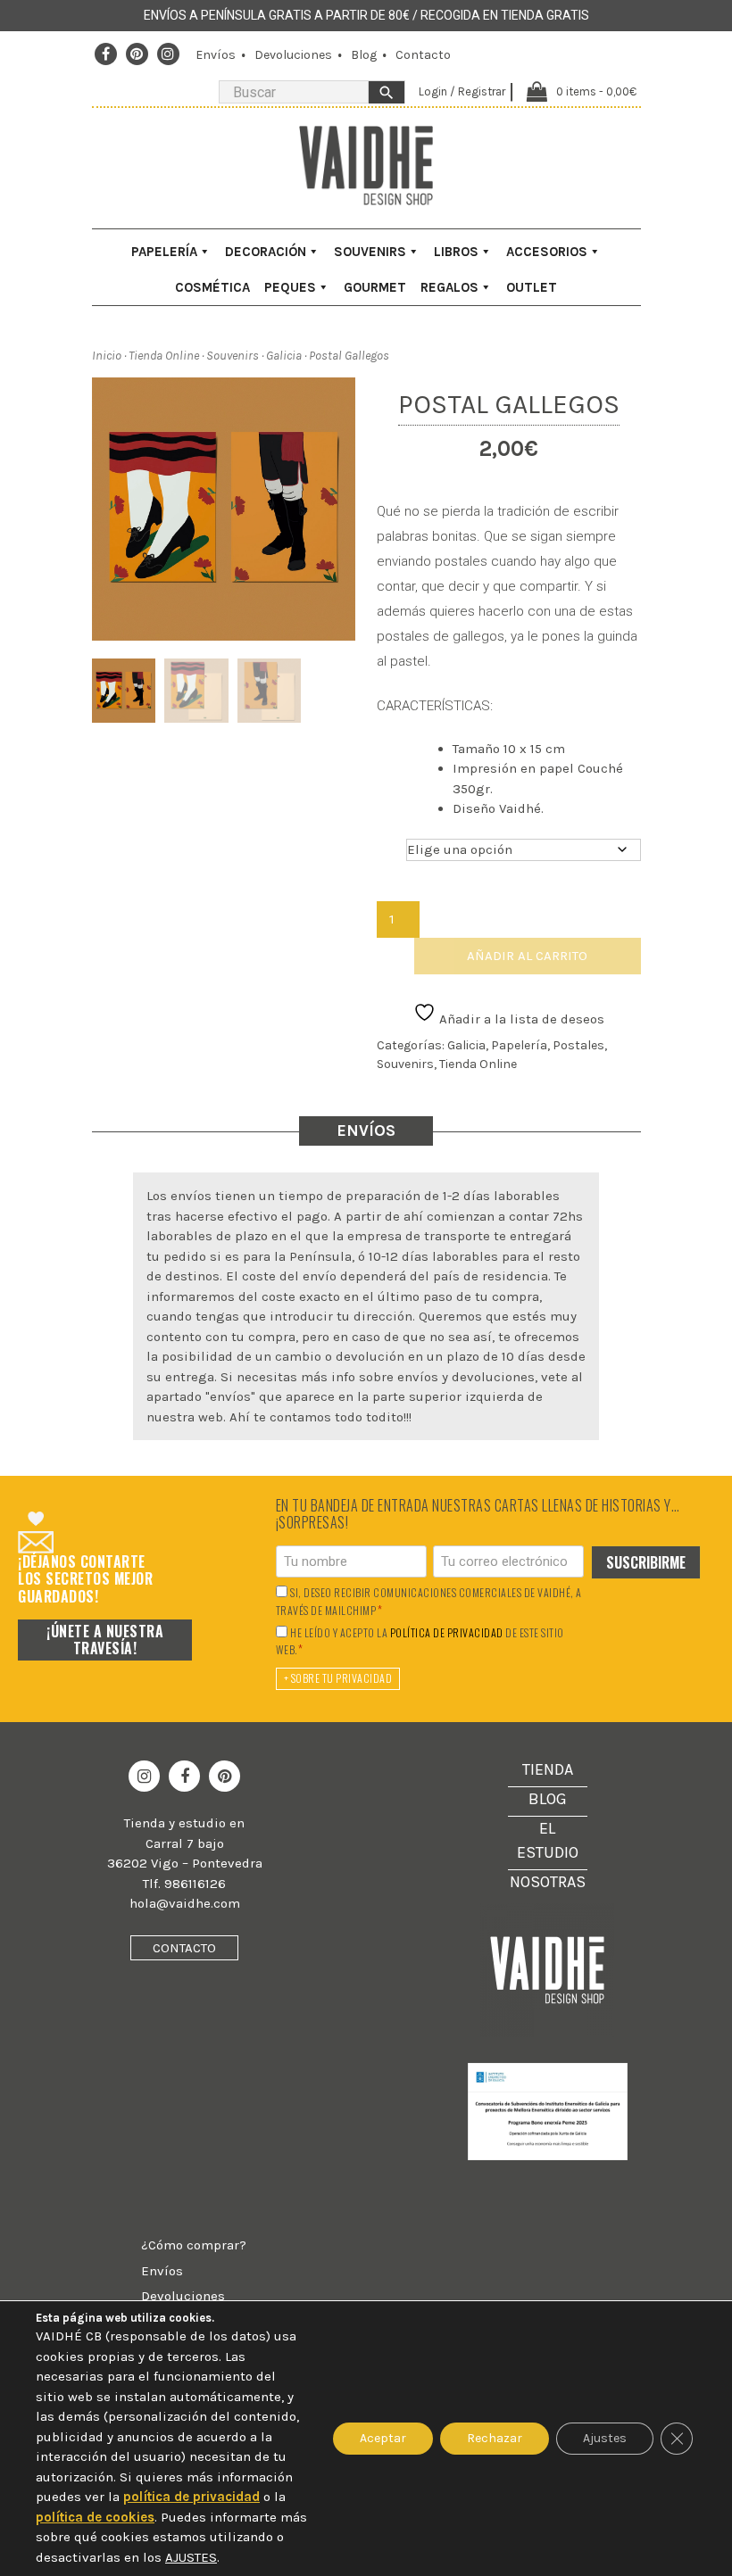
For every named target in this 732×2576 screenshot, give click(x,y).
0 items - (596, 91)
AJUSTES (191, 2557)
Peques (290, 287)
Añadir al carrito (527, 956)
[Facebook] (106, 54)
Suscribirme (646, 1562)
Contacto (423, 55)
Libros (456, 252)
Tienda (548, 1769)
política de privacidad (447, 1633)
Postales (578, 1045)
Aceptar (383, 2438)
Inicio (107, 356)
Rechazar (495, 2438)
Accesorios (547, 252)
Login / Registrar (462, 91)
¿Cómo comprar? (194, 2245)
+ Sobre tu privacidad (338, 1678)
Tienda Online (164, 356)
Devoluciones (293, 55)
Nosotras (548, 1882)
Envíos (216, 55)
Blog (364, 55)
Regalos (449, 287)
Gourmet (375, 287)
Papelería (164, 252)
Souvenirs (370, 252)
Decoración (266, 252)
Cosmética (212, 287)
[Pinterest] (137, 54)
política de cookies (95, 2517)
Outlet (532, 287)
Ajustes (605, 2438)
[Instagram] (168, 54)
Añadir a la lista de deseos (520, 1019)
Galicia (284, 356)
